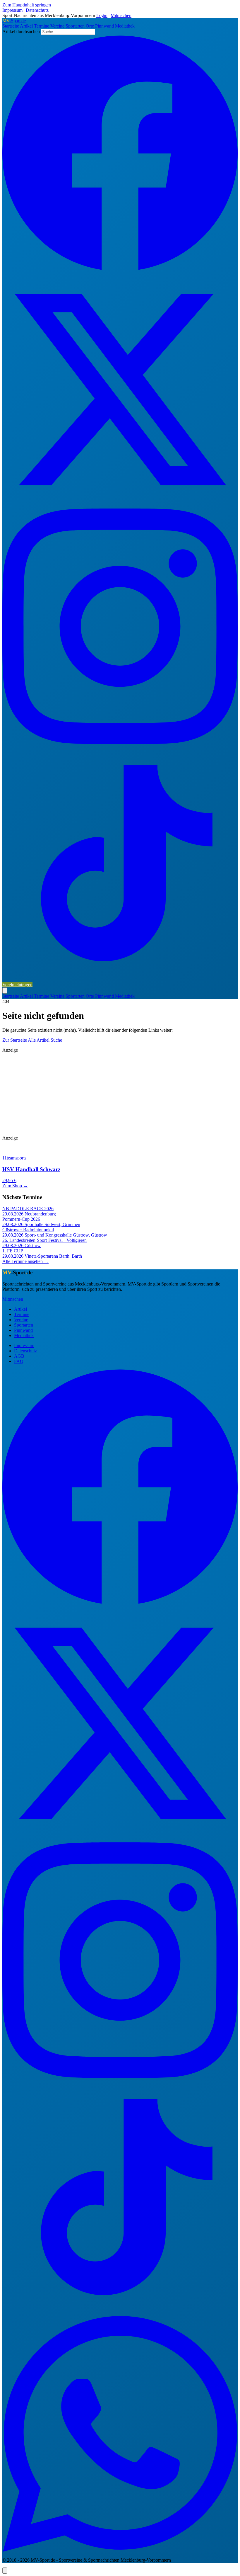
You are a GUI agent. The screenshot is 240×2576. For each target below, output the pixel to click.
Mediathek (125, 26)
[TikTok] (120, 979)
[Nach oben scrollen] (5, 2571)
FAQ (19, 1361)
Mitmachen (121, 15)
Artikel (26, 26)
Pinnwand (104, 26)
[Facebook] (120, 269)
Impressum (12, 10)
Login (102, 15)
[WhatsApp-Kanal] (120, 2550)
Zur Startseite (15, 1040)
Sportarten (75, 26)
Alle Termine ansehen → (25, 1261)
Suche (56, 1040)
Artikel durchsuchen (21, 32)
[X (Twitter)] (120, 506)
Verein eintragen (17, 985)
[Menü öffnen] (5, 991)
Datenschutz (37, 10)
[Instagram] (120, 743)
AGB (19, 1356)
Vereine (57, 26)
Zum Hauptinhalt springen (27, 5)
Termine (42, 26)
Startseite (11, 26)
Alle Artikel (39, 1040)
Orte (90, 26)
